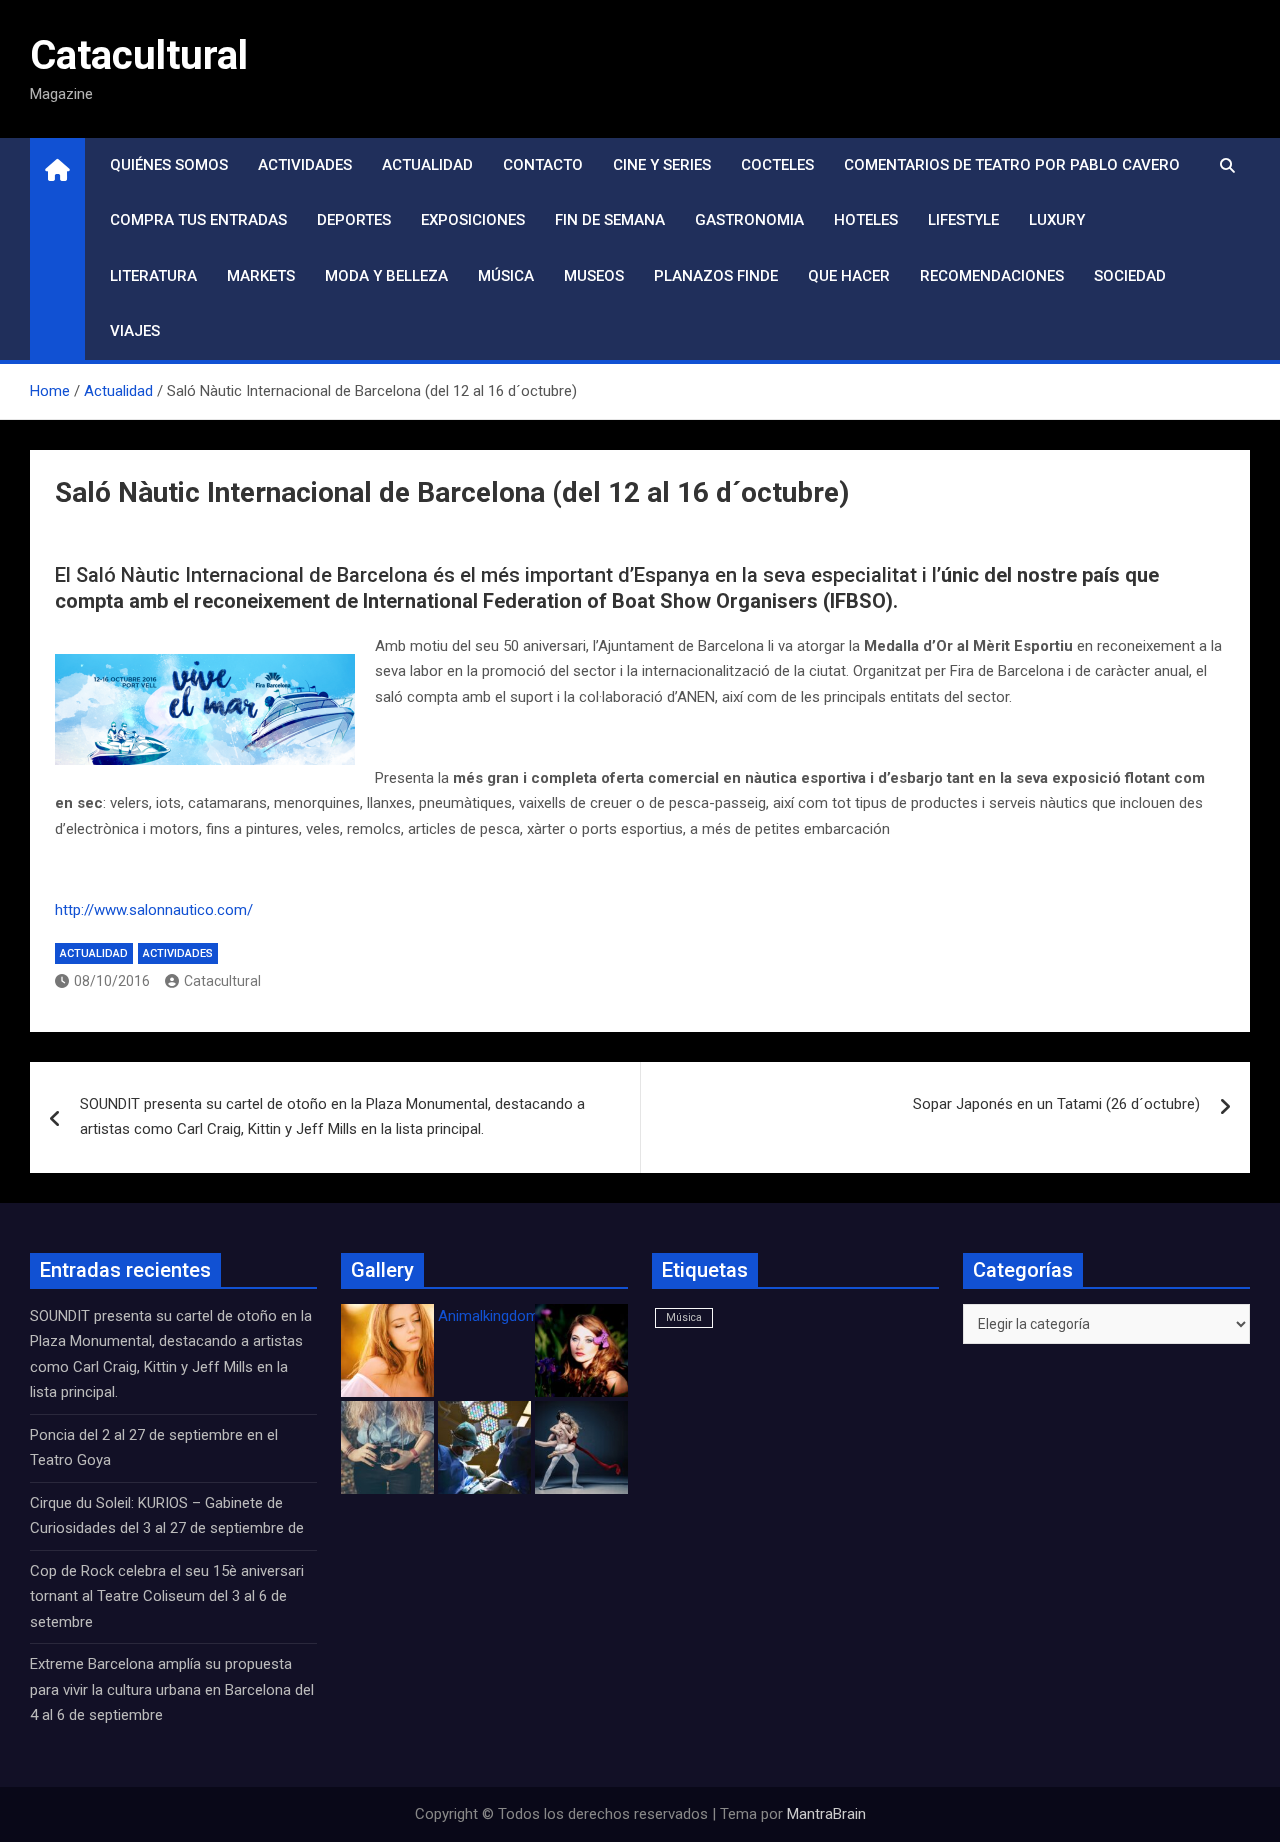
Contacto (543, 165)
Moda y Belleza (386, 276)
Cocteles (777, 165)
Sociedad (1130, 276)
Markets (261, 276)
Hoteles (866, 220)
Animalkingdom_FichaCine (525, 1316)
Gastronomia (749, 220)
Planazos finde (716, 276)
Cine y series (662, 165)
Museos (594, 276)
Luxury (1057, 220)
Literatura (153, 276)
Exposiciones (473, 220)
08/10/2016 (112, 981)
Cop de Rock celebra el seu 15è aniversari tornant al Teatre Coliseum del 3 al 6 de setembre (167, 1596)
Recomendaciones (992, 276)
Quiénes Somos (169, 165)
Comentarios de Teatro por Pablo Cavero (1012, 165)
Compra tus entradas (198, 220)
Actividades (305, 165)
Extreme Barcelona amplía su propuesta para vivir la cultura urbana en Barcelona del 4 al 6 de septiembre (172, 1689)
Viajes (135, 331)
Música (506, 276)
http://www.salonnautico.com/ (154, 910)
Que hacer (849, 276)
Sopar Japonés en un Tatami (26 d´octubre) (1056, 1104)
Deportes (354, 220)
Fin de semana (610, 220)
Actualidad (427, 165)
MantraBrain (826, 1814)
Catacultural (139, 55)
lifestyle (963, 220)
